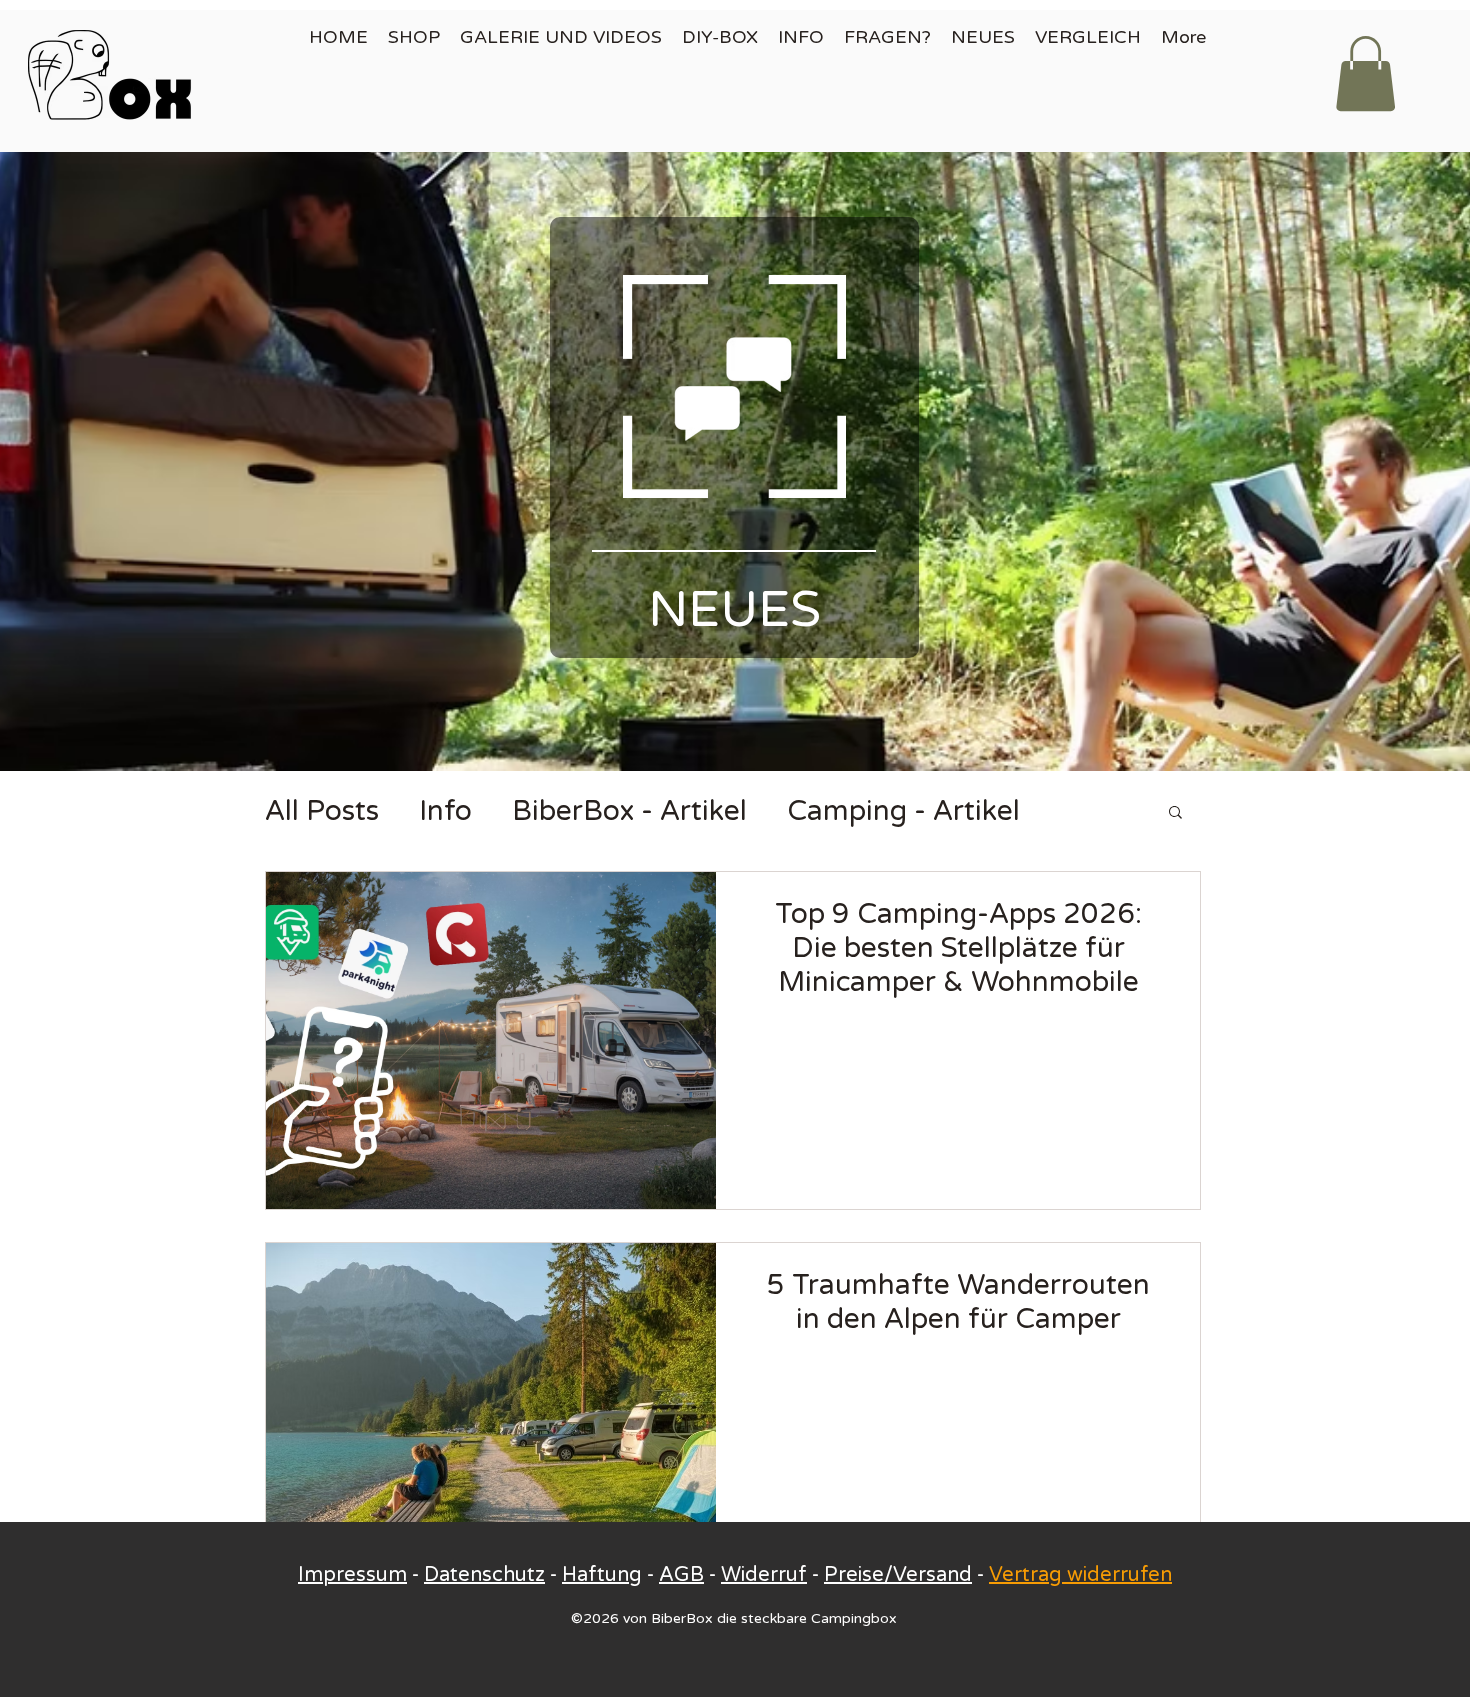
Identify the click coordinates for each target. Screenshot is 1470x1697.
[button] (1365, 73)
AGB (681, 1575)
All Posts (322, 811)
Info (445, 811)
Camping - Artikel (903, 811)
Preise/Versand (898, 1575)
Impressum (352, 1575)
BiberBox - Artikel (629, 811)
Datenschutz (484, 1575)
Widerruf (764, 1575)
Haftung (602, 1575)
